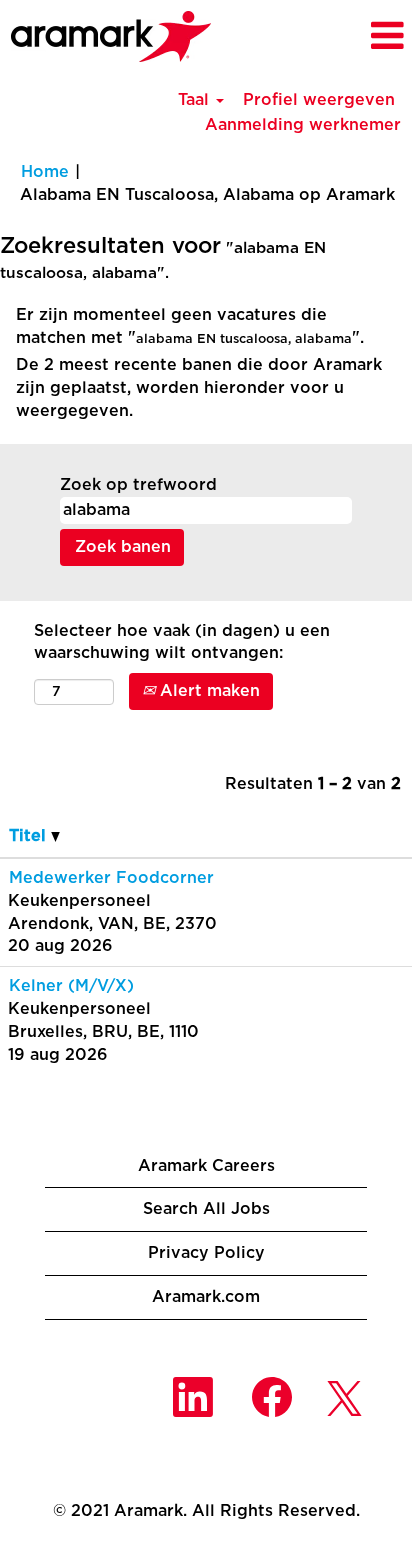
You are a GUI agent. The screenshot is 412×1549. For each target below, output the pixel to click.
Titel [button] (30, 836)
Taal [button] (196, 100)
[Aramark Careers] (111, 36)
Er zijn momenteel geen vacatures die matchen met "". (190, 326)
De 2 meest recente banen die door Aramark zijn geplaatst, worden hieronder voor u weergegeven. (199, 388)
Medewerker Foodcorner (111, 878)
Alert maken (207, 691)
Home (45, 172)
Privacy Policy (206, 1253)
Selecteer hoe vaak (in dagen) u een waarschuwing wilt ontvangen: (182, 642)
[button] (360, 36)
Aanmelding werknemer (303, 125)
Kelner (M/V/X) (71, 986)
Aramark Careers (206, 1166)
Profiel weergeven (319, 100)
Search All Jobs (206, 1209)
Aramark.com (206, 1297)
